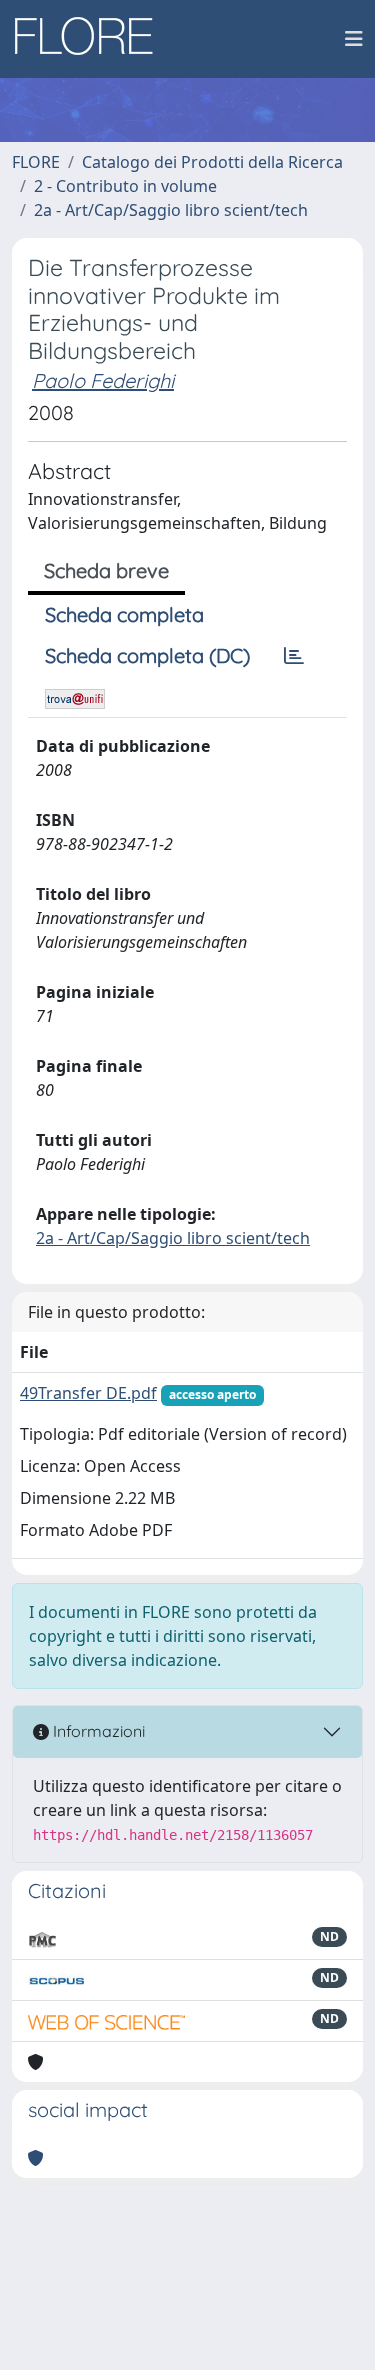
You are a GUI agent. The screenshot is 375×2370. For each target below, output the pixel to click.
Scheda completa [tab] (124, 614)
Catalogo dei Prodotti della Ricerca (212, 162)
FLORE (36, 162)
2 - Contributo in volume (125, 186)
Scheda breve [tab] (106, 570)
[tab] (294, 656)
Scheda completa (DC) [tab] (147, 655)
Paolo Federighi (103, 380)
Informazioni (97, 1731)
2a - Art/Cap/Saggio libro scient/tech (171, 210)
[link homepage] (91, 39)
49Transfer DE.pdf (88, 1393)
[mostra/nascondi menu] (354, 39)
